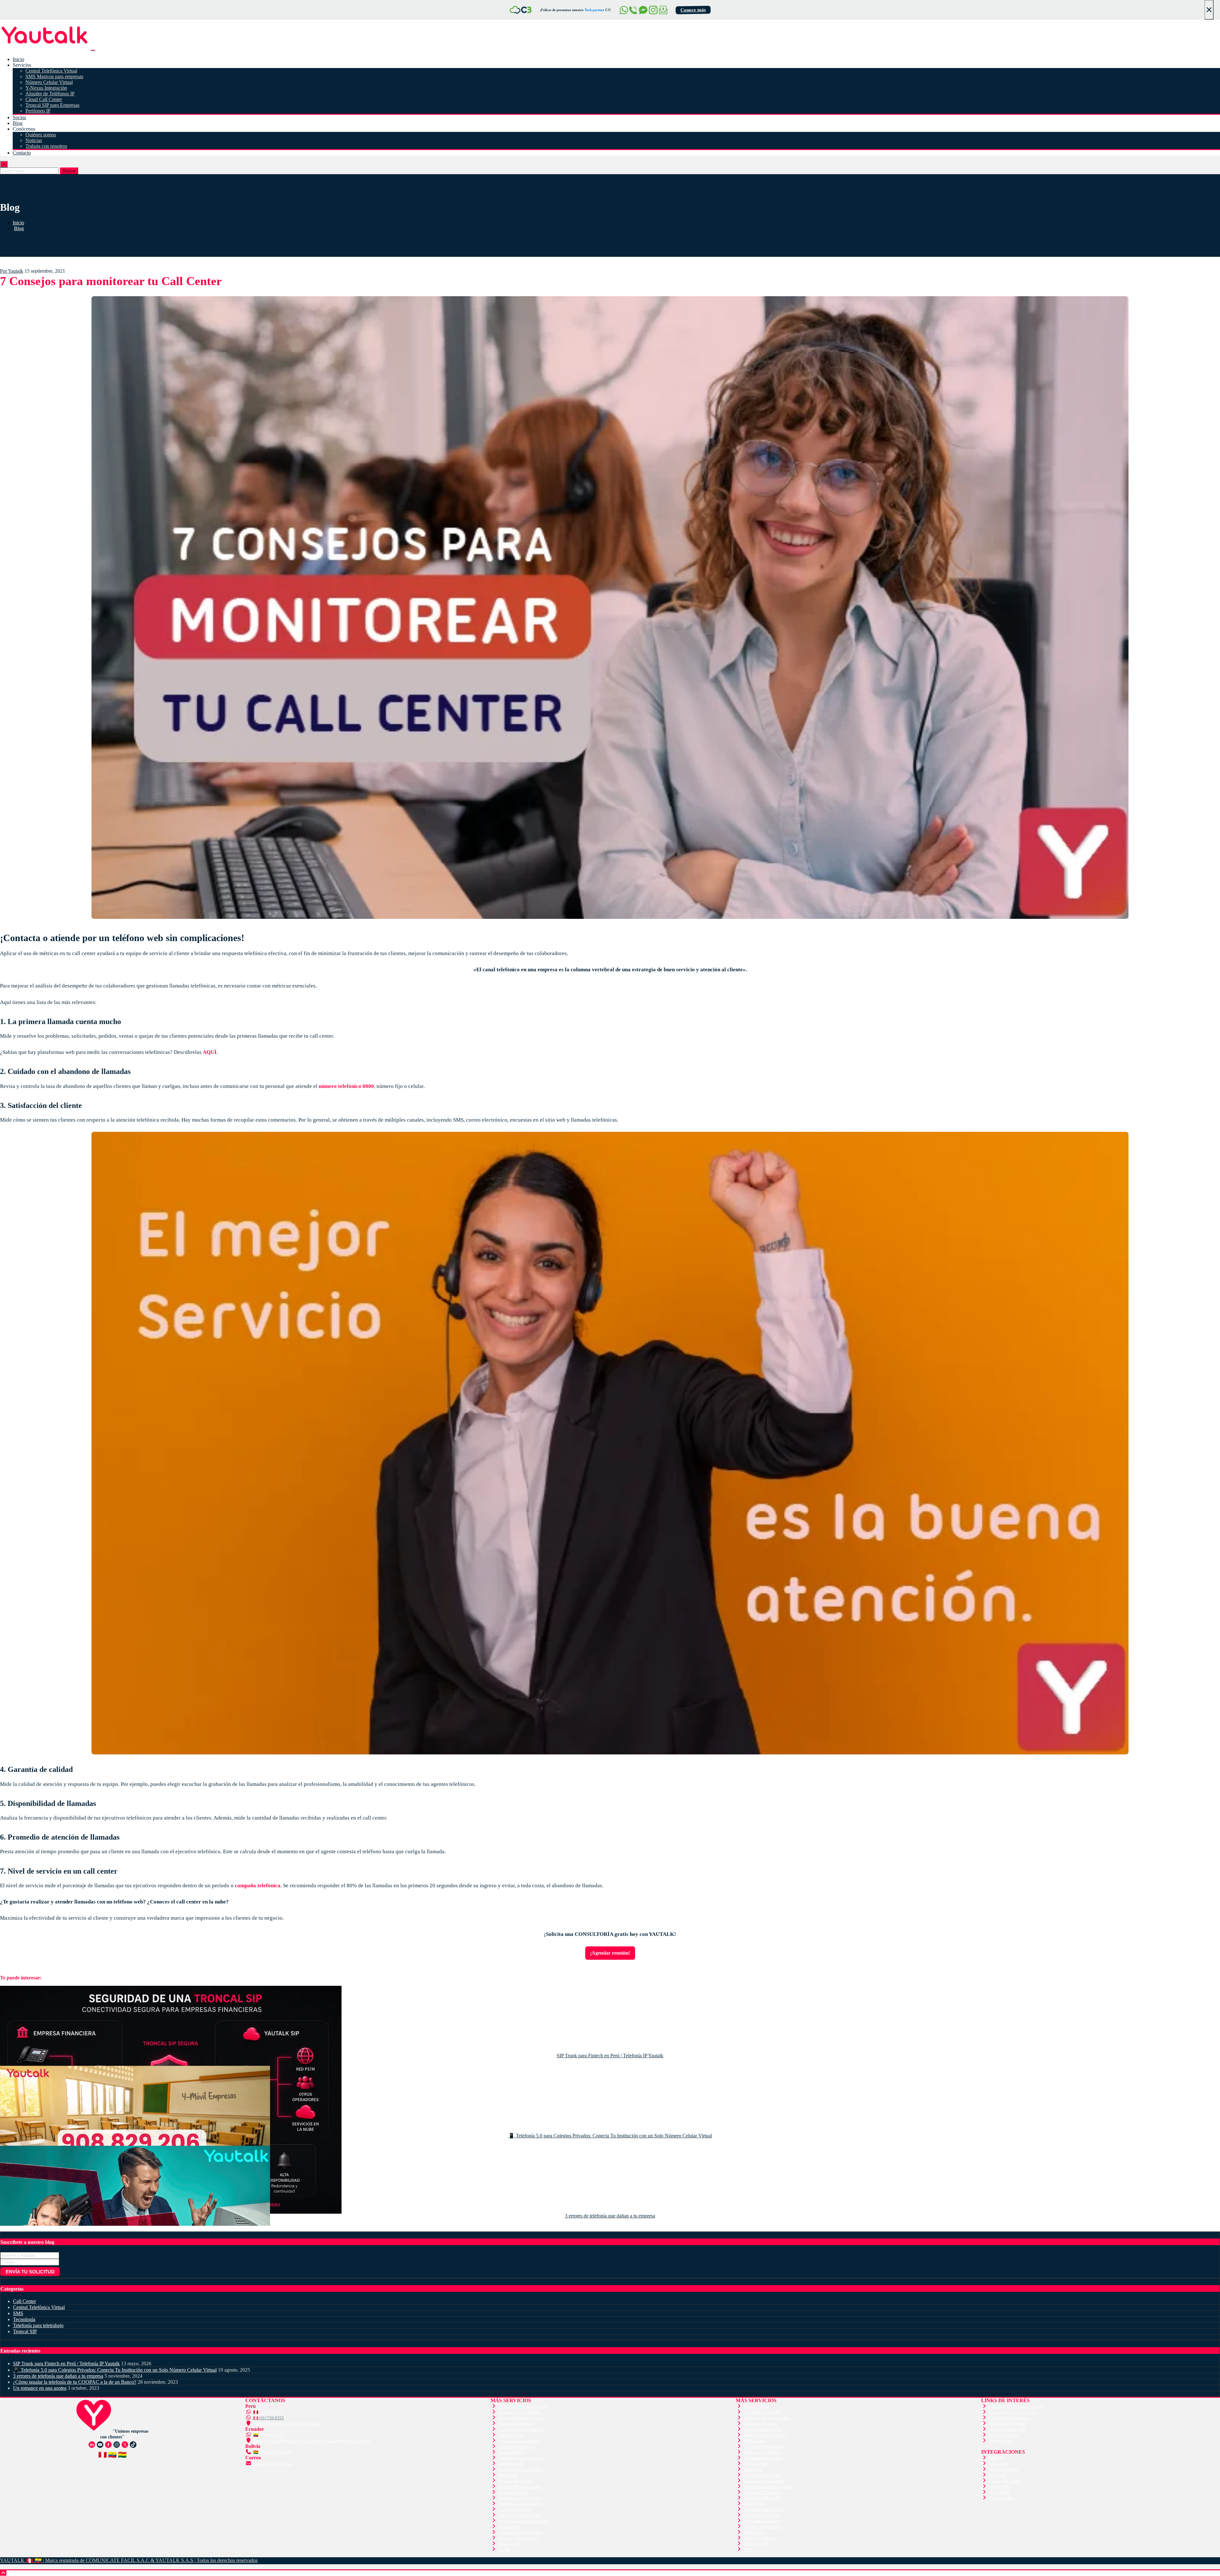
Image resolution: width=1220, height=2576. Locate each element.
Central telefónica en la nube (524, 2406)
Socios (19, 117)
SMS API (997, 2458)
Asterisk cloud (511, 2435)
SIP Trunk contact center (520, 2515)
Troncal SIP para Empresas (52, 105)
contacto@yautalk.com (273, 2464)
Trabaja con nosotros (46, 146)
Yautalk (12, 271)
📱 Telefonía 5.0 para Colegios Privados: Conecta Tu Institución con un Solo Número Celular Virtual (610, 2136)
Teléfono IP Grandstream (520, 2487)
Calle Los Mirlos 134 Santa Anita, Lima (287, 2424)
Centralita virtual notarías (521, 2429)
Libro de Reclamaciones (1010, 2418)
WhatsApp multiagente (764, 2509)
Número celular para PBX (521, 2504)
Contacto (22, 153)
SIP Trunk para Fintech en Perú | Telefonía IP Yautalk (610, 2056)
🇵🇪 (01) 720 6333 (268, 2418)
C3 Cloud (998, 2475)
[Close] (27, 10)
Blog (18, 123)
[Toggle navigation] (93, 50)
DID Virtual (754, 2532)
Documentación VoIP (1007, 2429)
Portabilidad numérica (763, 2429)
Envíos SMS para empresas (522, 2418)
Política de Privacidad (1008, 2424)
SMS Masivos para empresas (54, 76)
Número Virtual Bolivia (519, 2538)
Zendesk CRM (1002, 2498)
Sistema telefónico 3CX (519, 2498)
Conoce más (723, 10)
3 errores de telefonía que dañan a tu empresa (610, 2216)
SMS (18, 2313)
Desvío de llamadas (761, 2538)
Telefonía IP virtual (761, 2424)
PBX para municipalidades (767, 2418)
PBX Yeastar (755, 2441)
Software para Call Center (521, 2469)
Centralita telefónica (516, 2446)
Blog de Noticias (1004, 2435)
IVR (748, 2549)
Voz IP (504, 2549)
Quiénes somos (41, 135)
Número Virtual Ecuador (765, 2435)
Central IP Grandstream (764, 2446)
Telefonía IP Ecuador (762, 2492)
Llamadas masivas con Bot (522, 2458)
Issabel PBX (754, 2504)
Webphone (508, 2475)
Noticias (34, 140)
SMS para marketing (762, 2521)
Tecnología (24, 2319)
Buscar (69, 171)
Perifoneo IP (38, 111)
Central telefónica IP (762, 2475)
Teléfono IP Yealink (516, 2481)
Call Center (24, 2301)
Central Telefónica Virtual (51, 71)
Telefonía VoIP (511, 2464)
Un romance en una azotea (40, 2388)
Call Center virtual (515, 2509)
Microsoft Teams (1004, 2469)
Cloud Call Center (44, 99)
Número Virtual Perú (516, 2424)
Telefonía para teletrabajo (38, 2325)
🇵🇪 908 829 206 (267, 2412)
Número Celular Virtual (49, 82)
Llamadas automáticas (763, 2458)
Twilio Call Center (1005, 2481)
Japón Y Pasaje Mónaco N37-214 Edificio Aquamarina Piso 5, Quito (311, 2441)
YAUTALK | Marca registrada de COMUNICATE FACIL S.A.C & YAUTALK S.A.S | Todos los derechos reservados (129, 2560)
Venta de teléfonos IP (762, 2498)
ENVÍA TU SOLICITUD (30, 2272)
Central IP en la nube (762, 2412)
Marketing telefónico (762, 2452)
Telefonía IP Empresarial (520, 2532)
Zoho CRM (999, 2492)
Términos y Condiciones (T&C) (1017, 2406)
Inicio (18, 59)
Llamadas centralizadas (764, 2481)
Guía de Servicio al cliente (1012, 2412)
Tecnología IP (756, 2544)
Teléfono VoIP (756, 2464)
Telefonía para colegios (519, 2441)
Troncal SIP (25, 2331)
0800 (5, 2228)
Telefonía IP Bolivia (761, 2515)
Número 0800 (511, 2452)
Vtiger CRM (1000, 2487)
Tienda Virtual (1002, 2441)
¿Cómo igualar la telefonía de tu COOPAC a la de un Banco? (75, 2382)
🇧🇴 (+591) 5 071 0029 (272, 2452)
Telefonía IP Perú (513, 2492)
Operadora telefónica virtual (768, 2487)
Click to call (509, 2544)
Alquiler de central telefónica (524, 2521)
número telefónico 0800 (346, 1086)
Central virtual (757, 2406)
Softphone (753, 2469)
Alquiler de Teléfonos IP (50, 94)
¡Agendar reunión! (610, 1953)
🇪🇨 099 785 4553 (268, 2435)
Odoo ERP (998, 2464)
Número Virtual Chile (762, 2527)
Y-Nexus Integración (46, 88)
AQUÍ (210, 1052)
